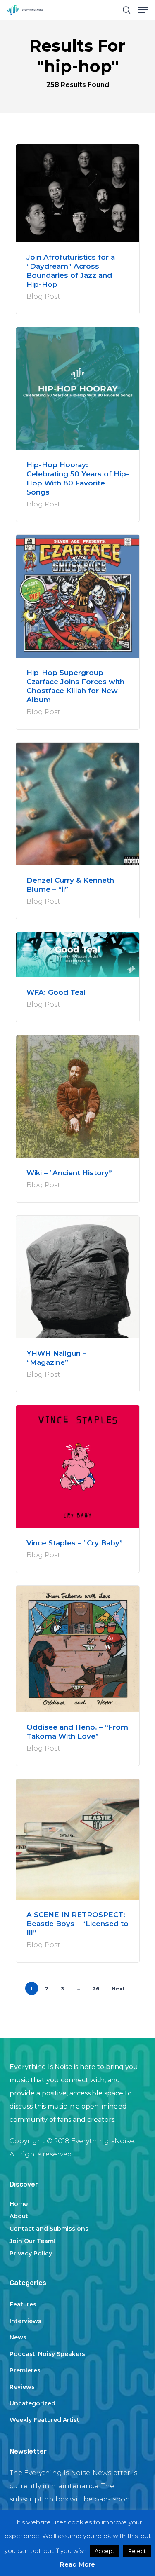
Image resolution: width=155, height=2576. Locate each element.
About (19, 2216)
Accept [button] (105, 2551)
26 (96, 1989)
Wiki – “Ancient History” (69, 1173)
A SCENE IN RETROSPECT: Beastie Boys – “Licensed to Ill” (77, 1924)
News (18, 2337)
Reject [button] (137, 2551)
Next (118, 1989)
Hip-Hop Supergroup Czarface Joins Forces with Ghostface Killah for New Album (75, 686)
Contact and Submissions (49, 2229)
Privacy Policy (31, 2253)
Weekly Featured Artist (44, 2420)
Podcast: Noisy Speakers (47, 2354)
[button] (143, 10)
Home (19, 2204)
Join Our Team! (32, 2241)
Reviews (22, 2387)
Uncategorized (32, 2403)
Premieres (25, 2370)
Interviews (25, 2321)
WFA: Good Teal (56, 992)
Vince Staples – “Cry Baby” (75, 1543)
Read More (77, 2564)
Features (23, 2304)
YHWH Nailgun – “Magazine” (56, 1358)
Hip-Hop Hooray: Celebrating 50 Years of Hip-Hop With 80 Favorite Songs (78, 478)
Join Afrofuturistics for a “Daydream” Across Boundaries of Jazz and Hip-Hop (71, 271)
